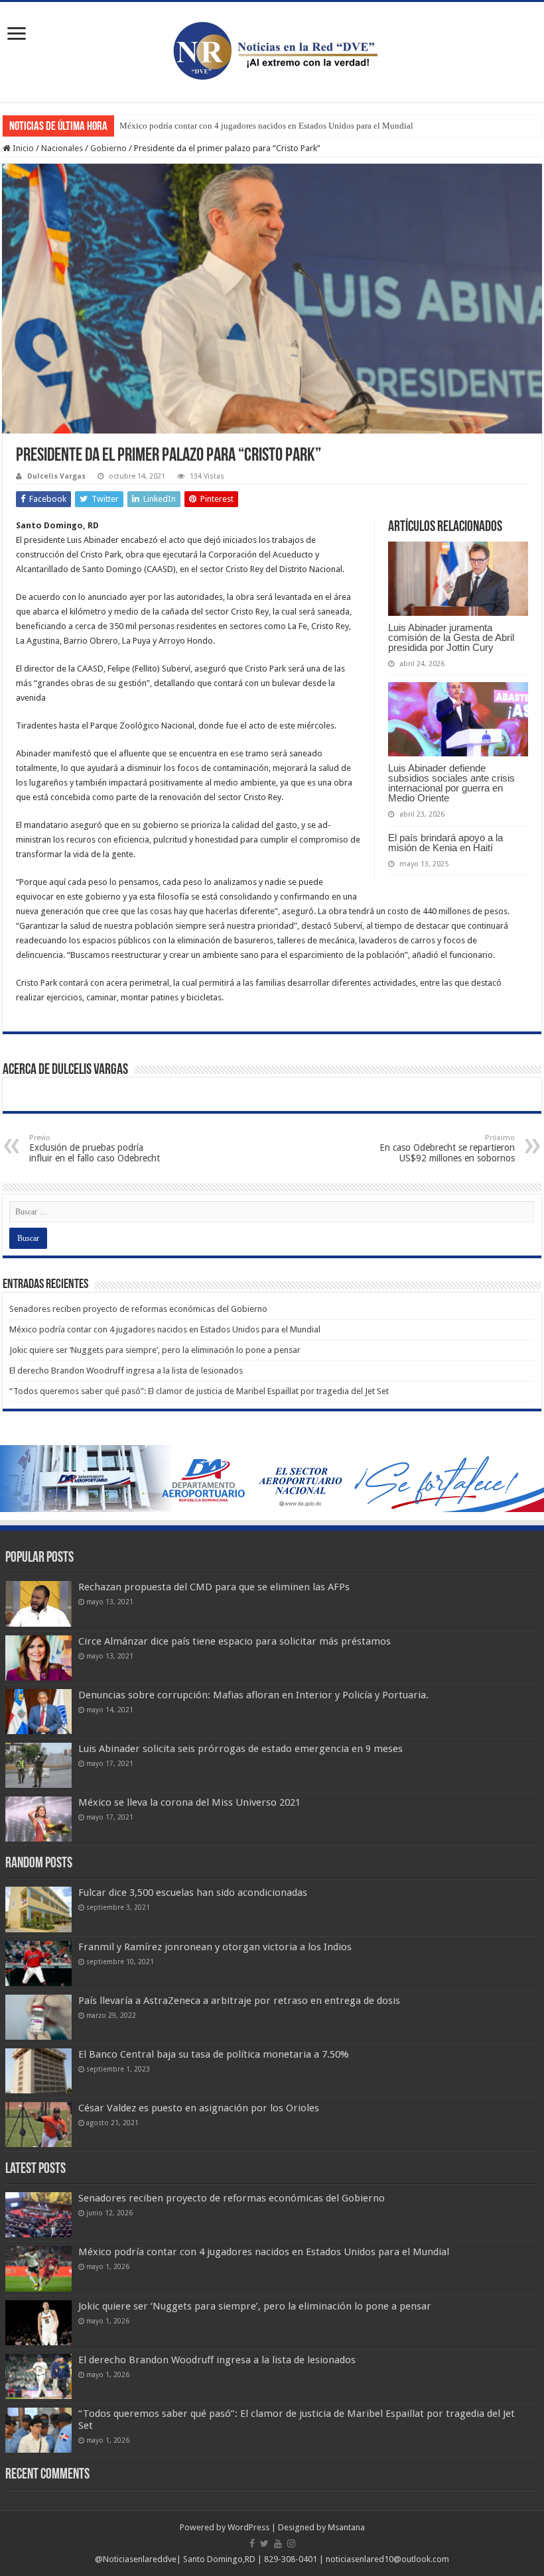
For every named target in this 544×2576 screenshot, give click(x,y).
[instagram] (291, 2544)
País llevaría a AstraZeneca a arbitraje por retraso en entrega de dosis (239, 2001)
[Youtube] (278, 2544)
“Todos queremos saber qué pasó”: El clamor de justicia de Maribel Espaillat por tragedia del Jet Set (199, 1391)
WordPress (248, 2527)
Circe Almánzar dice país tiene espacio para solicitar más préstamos (235, 1641)
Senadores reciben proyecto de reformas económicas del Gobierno (138, 1309)
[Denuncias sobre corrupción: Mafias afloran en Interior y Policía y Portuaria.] (38, 1712)
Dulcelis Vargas (56, 476)
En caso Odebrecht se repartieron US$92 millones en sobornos (447, 1148)
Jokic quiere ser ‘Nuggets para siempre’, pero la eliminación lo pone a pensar (155, 1350)
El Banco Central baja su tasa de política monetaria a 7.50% (214, 2054)
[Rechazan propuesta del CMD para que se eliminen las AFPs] (38, 1604)
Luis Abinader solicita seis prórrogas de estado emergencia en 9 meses (240, 1749)
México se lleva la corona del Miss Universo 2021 (189, 1802)
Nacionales (62, 148)
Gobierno (108, 148)
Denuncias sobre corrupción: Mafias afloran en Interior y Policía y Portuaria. (253, 1695)
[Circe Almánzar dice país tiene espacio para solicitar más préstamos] (38, 1658)
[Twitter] (264, 2544)
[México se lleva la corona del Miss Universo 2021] (38, 1819)
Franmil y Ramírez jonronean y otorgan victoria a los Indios (215, 1947)
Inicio (22, 148)
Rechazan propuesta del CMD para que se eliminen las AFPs (214, 1587)
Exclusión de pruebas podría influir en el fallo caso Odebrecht (95, 1148)
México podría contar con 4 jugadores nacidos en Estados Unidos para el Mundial (266, 126)
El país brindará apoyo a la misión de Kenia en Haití (445, 843)
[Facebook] (252, 2544)
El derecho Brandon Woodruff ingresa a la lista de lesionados (126, 1371)
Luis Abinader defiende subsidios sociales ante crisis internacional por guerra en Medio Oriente (451, 783)
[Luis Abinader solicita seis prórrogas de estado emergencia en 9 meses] (38, 1765)
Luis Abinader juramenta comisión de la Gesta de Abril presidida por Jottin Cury (451, 637)
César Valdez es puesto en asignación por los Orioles (199, 2108)
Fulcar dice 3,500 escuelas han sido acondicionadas (193, 1893)
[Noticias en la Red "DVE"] (272, 50)
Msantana (346, 2527)
